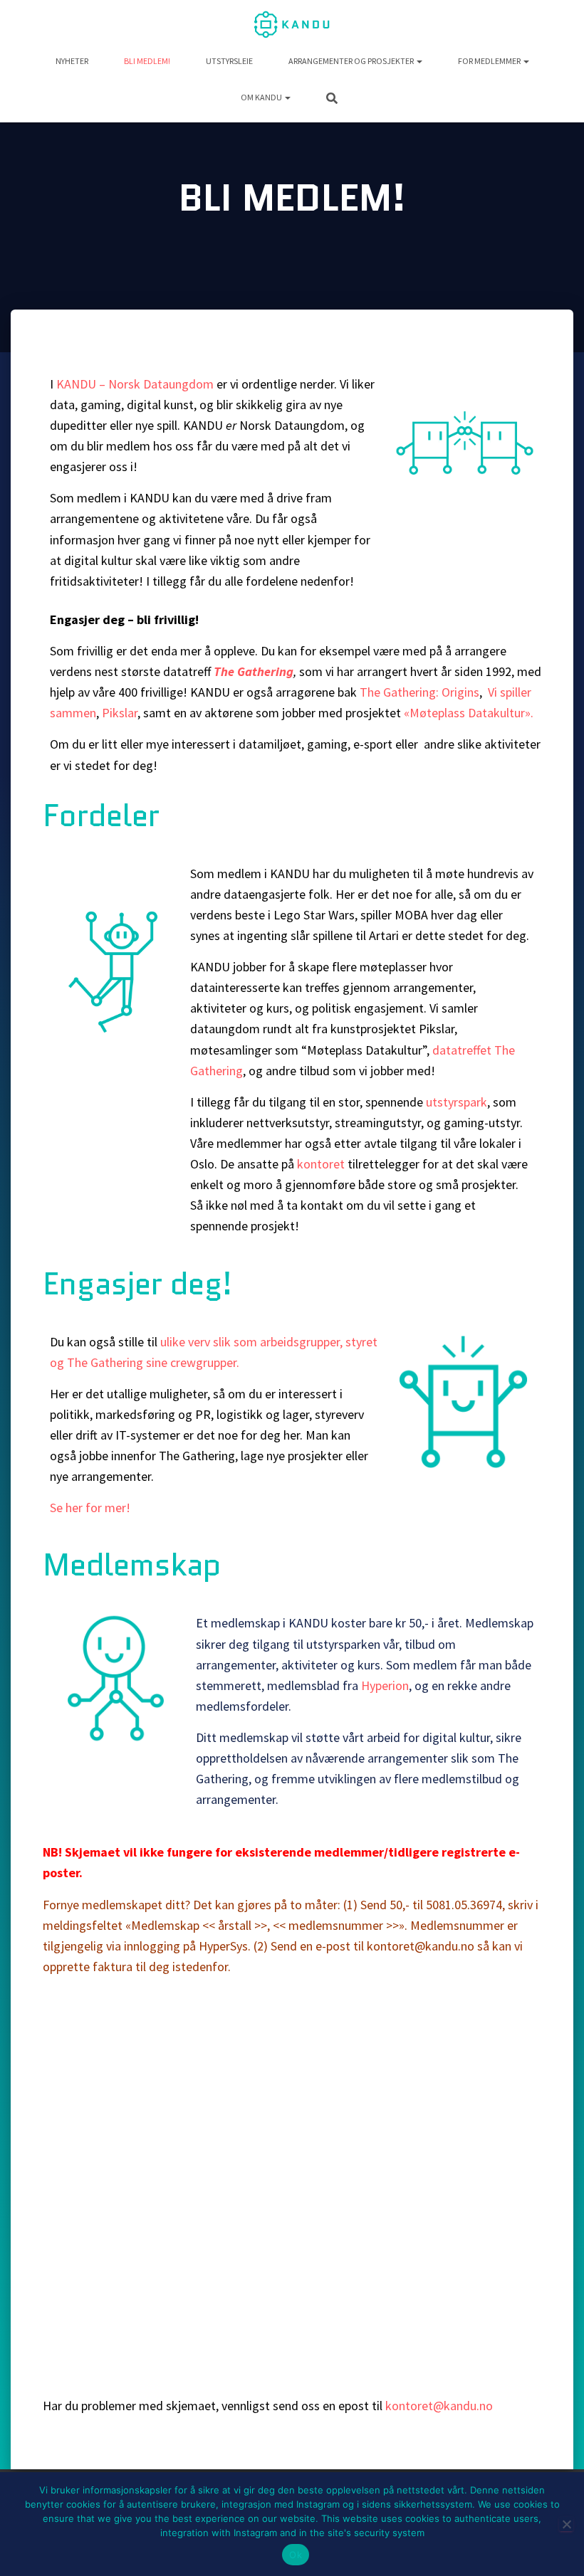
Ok (296, 2555)
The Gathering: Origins (419, 692)
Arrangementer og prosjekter (352, 61)
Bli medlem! (147, 61)
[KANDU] (292, 25)
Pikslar (120, 713)
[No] (566, 2524)
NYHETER (72, 61)
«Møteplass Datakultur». (469, 713)
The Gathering (254, 671)
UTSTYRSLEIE (229, 61)
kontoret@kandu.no (440, 2406)
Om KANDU (262, 97)
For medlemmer (490, 61)
